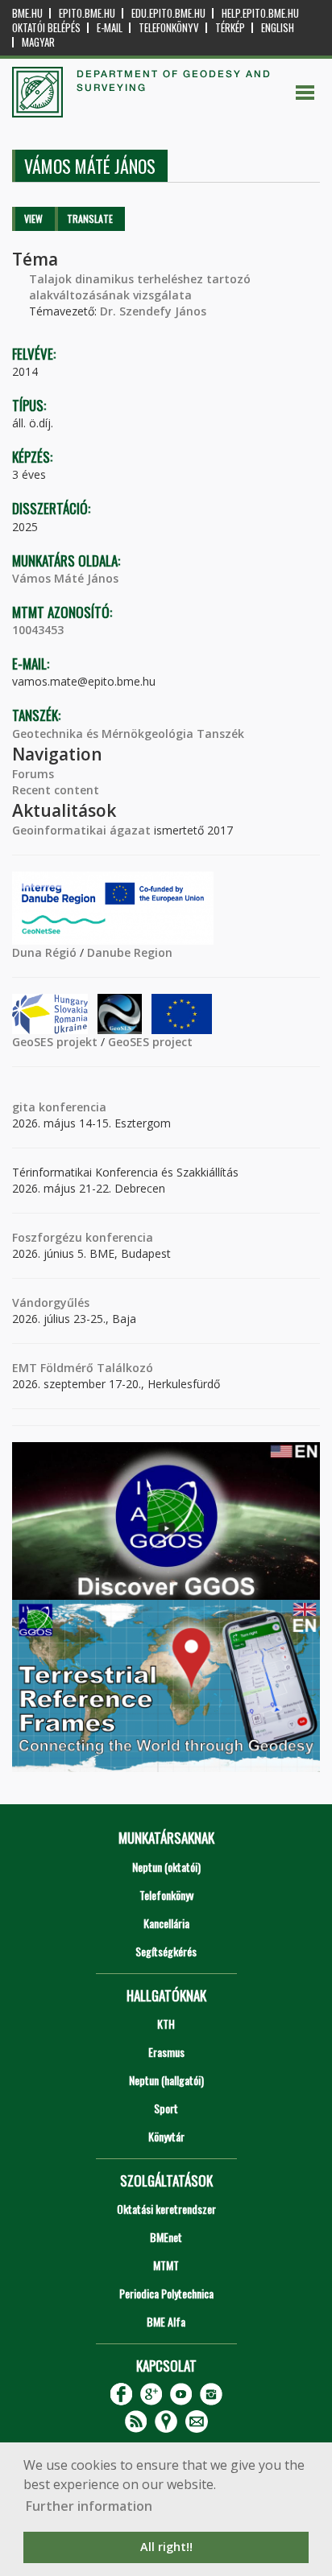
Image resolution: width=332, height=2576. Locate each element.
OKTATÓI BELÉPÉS (46, 28)
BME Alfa (166, 2321)
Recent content (56, 790)
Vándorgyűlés (51, 1302)
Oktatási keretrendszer (166, 2209)
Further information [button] (89, 2506)
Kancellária (166, 1923)
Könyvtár (166, 2136)
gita (24, 1107)
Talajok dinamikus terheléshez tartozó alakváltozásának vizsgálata (140, 287)
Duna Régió (44, 952)
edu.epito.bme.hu (168, 13)
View (33, 218)
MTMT (166, 2265)
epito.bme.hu (87, 13)
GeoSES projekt (55, 1042)
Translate (90, 218)
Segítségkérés (166, 1951)
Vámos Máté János (65, 578)
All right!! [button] (166, 2547)
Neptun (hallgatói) (166, 2080)
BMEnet (166, 2237)
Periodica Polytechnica (166, 2293)
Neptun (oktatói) (166, 1867)
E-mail (110, 28)
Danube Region (130, 952)
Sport (166, 2108)
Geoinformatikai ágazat (81, 830)
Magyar (38, 42)
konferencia (71, 1107)
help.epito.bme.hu (260, 13)
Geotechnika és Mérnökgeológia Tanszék (128, 734)
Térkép (230, 28)
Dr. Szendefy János (153, 311)
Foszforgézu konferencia (83, 1237)
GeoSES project (150, 1042)
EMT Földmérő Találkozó (83, 1368)
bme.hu (27, 13)
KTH (166, 2024)
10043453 (38, 630)
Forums (33, 774)
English (278, 28)
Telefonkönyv (169, 28)
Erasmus (166, 2052)
